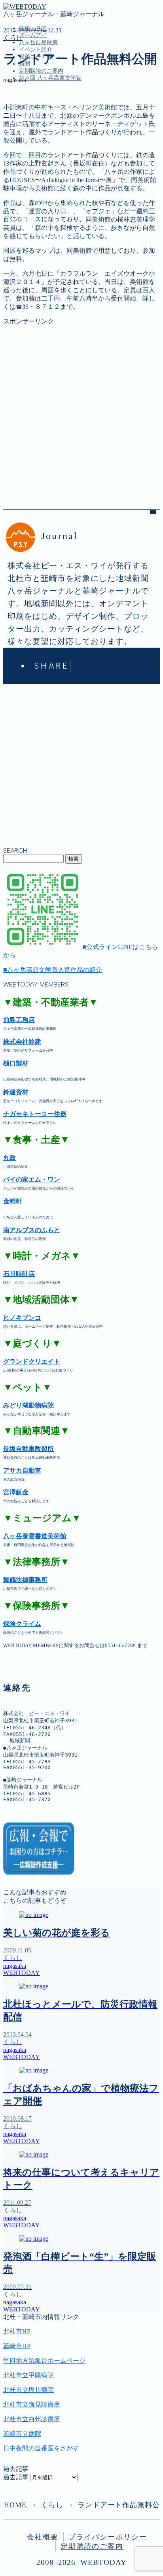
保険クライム (22, 1624)
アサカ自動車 (22, 1470)
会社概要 (43, 2537)
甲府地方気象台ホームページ (44, 2361)
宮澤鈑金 (16, 1492)
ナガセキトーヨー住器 (35, 1114)
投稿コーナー (38, 147)
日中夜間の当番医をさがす (41, 2448)
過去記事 (16, 2477)
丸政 (9, 1158)
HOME (15, 2505)
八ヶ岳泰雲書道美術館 (35, 1536)
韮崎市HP (17, 2346)
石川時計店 (19, 1274)
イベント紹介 (36, 50)
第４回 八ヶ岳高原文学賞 (50, 78)
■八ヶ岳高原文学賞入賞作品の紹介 (53, 970)
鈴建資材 (16, 1092)
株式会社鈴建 (22, 1042)
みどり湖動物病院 (28, 1405)
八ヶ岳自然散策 (38, 42)
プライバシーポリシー (108, 2537)
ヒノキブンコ (22, 1318)
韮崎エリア (35, 114)
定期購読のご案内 (41, 71)
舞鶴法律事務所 (25, 1580)
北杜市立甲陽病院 (28, 2375)
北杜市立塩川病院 (28, 2390)
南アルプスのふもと (32, 1230)
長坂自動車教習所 (28, 1449)
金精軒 (13, 1201)
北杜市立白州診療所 (32, 2419)
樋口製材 (16, 1063)
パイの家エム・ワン (32, 1179)
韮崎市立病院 (22, 2434)
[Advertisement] (81, 407)
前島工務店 (19, 1020)
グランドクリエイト (32, 1361)
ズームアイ (33, 35)
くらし (13, 38)
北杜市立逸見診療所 (32, 2404)
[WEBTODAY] (25, 7)
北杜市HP (17, 2331)
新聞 (25, 155)
